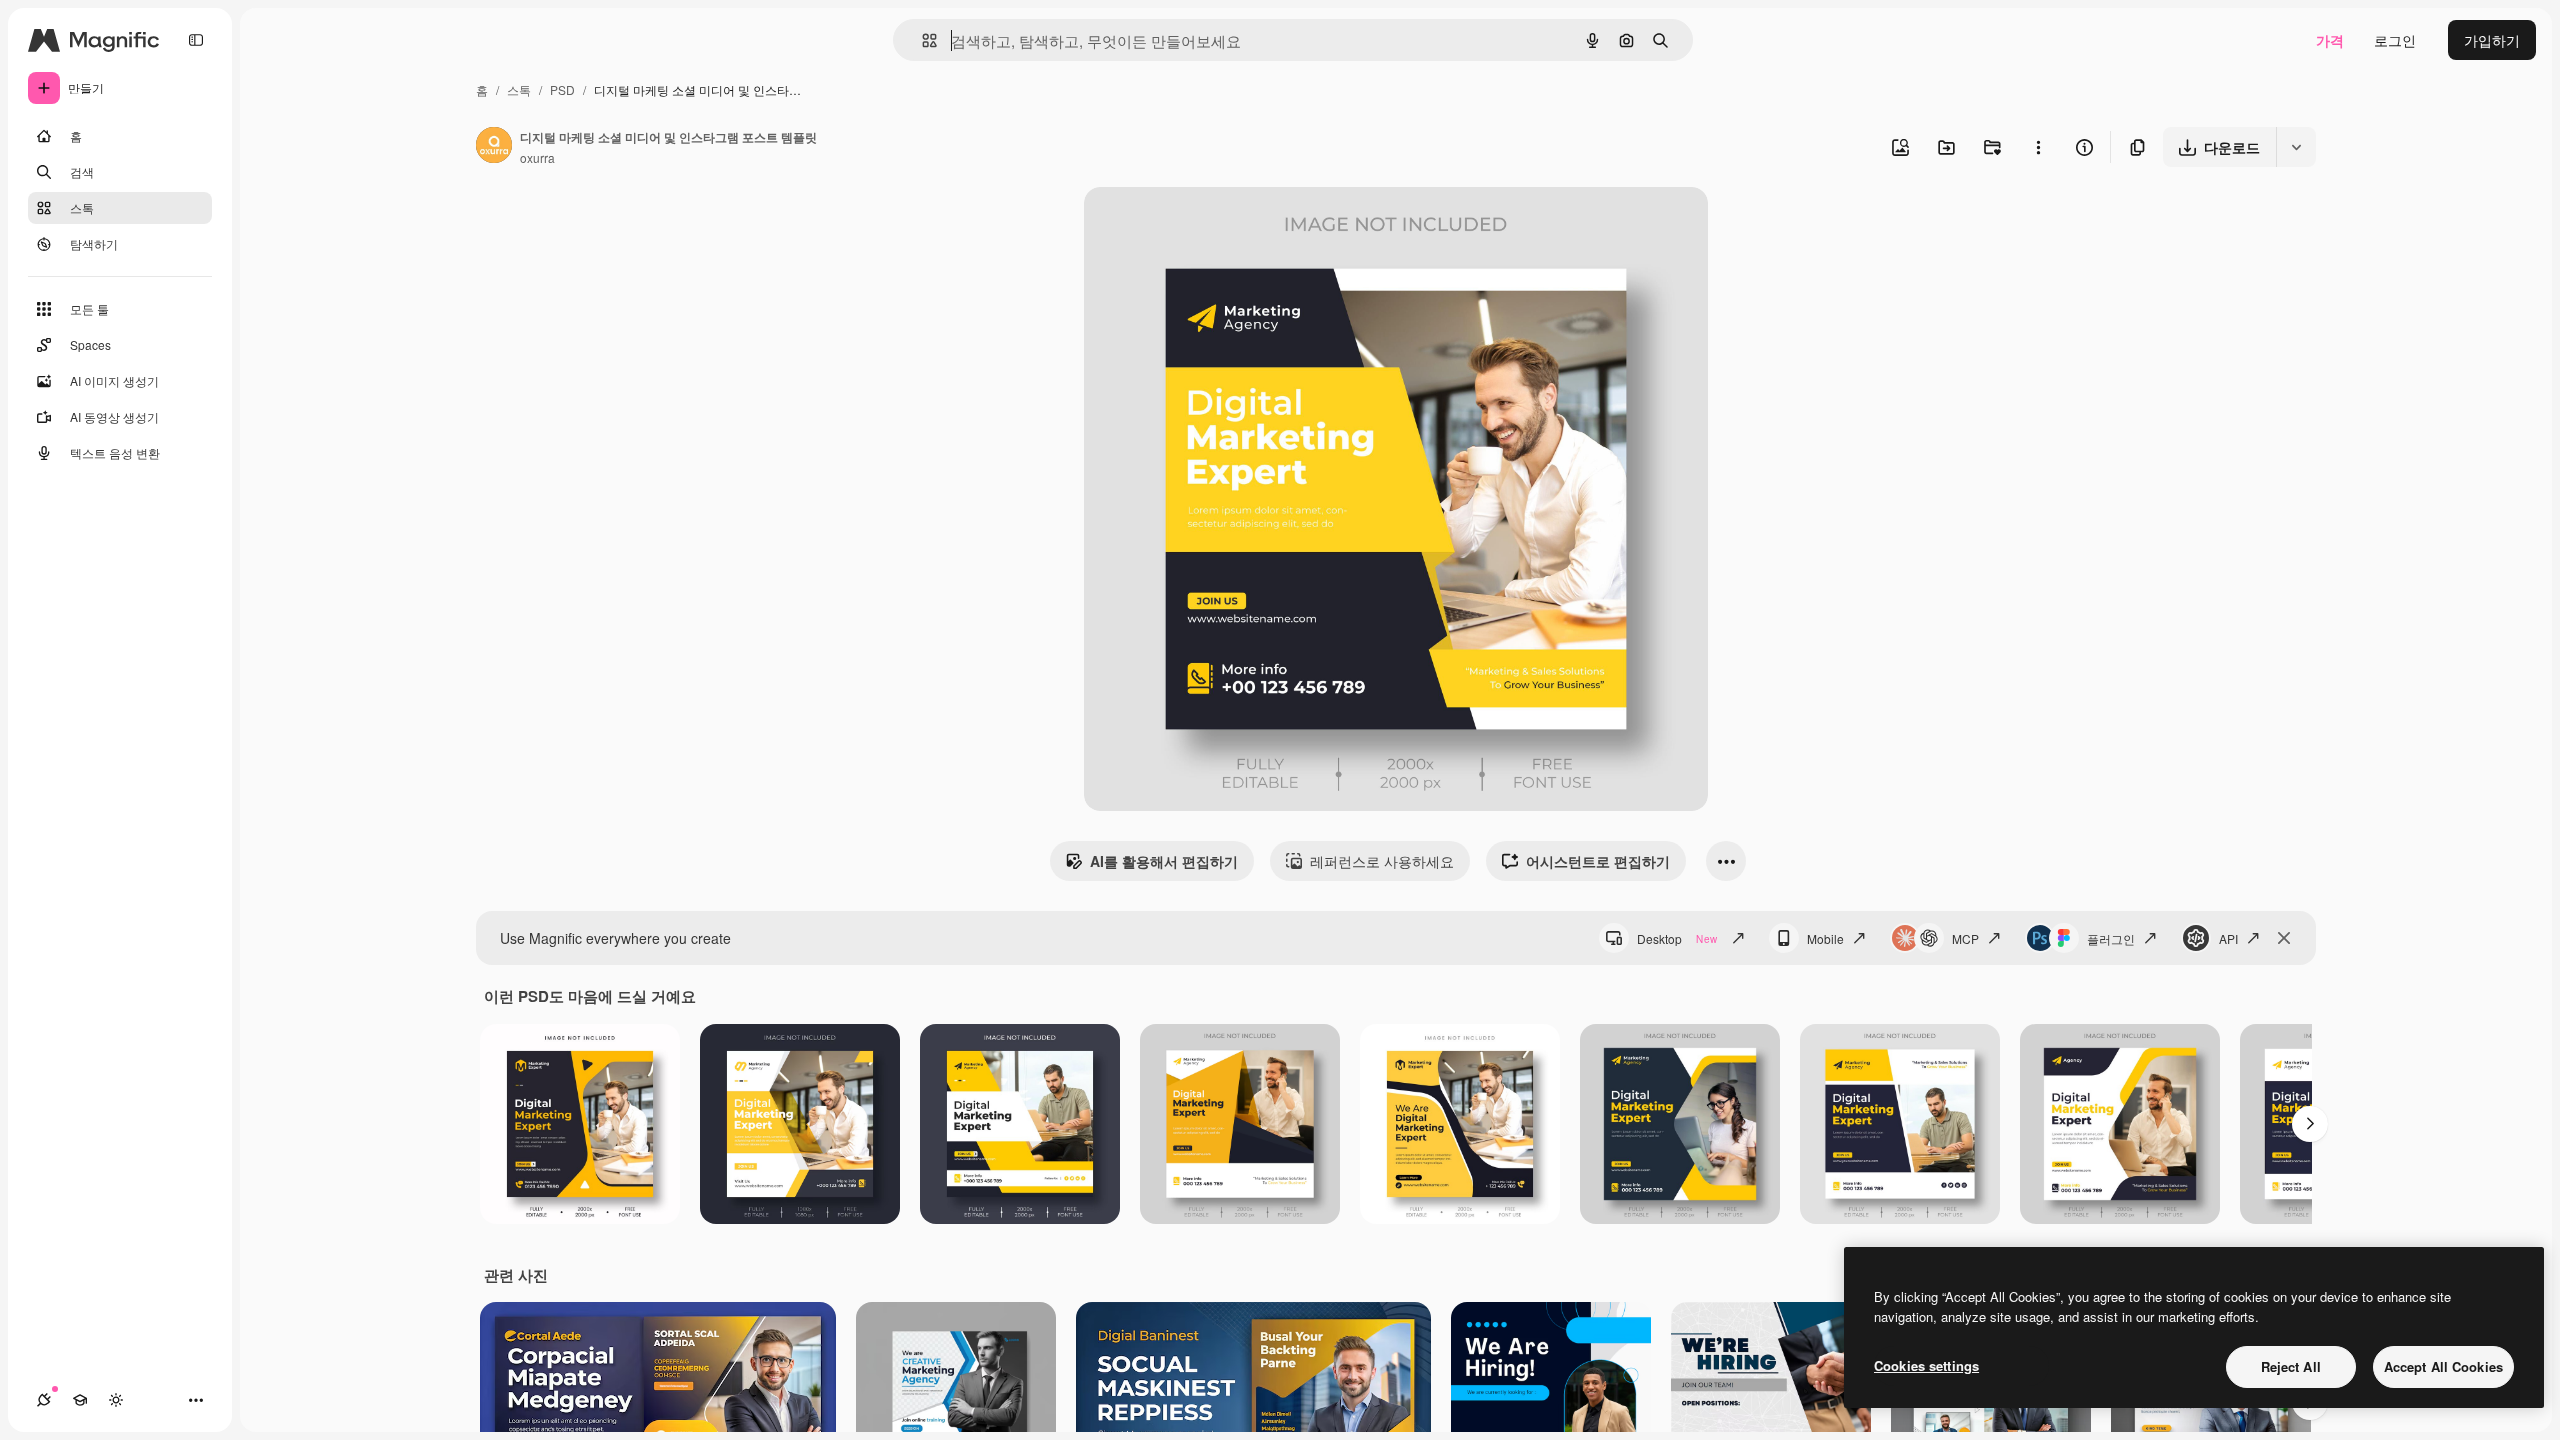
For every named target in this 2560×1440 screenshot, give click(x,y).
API (2228, 938)
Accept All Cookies (2443, 1366)
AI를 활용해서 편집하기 (1164, 861)
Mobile (1825, 938)
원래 (1199, 225)
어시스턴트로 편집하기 (1598, 861)
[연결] (44, 1400)
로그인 (2395, 40)
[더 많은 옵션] (2038, 147)
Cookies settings (1926, 1365)
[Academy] (80, 1400)
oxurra (537, 157)
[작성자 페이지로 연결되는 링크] (494, 147)
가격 (2330, 40)
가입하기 (2492, 40)
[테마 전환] (116, 1400)
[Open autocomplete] (921, 40)
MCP (1965, 938)
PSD (562, 89)
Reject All (2291, 1366)
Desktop (1677, 938)
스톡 (519, 89)
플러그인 (2111, 938)
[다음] (2310, 1124)
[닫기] (2284, 938)
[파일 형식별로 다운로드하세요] (2296, 147)
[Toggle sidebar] (196, 40)
